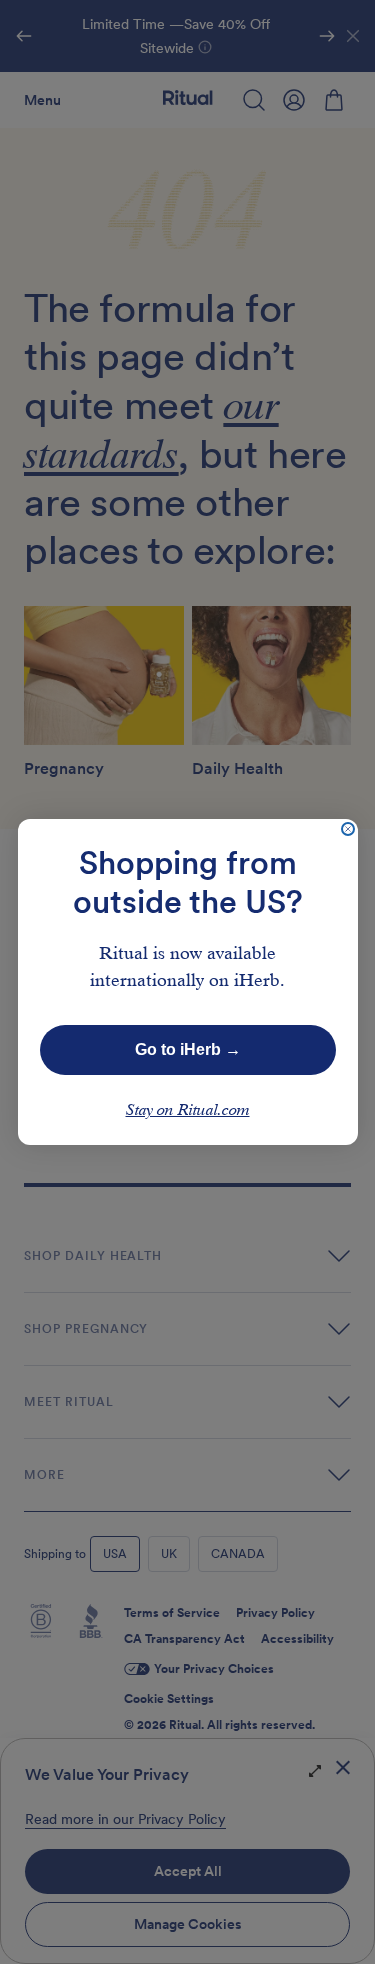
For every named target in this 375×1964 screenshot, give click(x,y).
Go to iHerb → (188, 1049)
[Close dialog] (348, 829)
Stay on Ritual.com (188, 1111)
